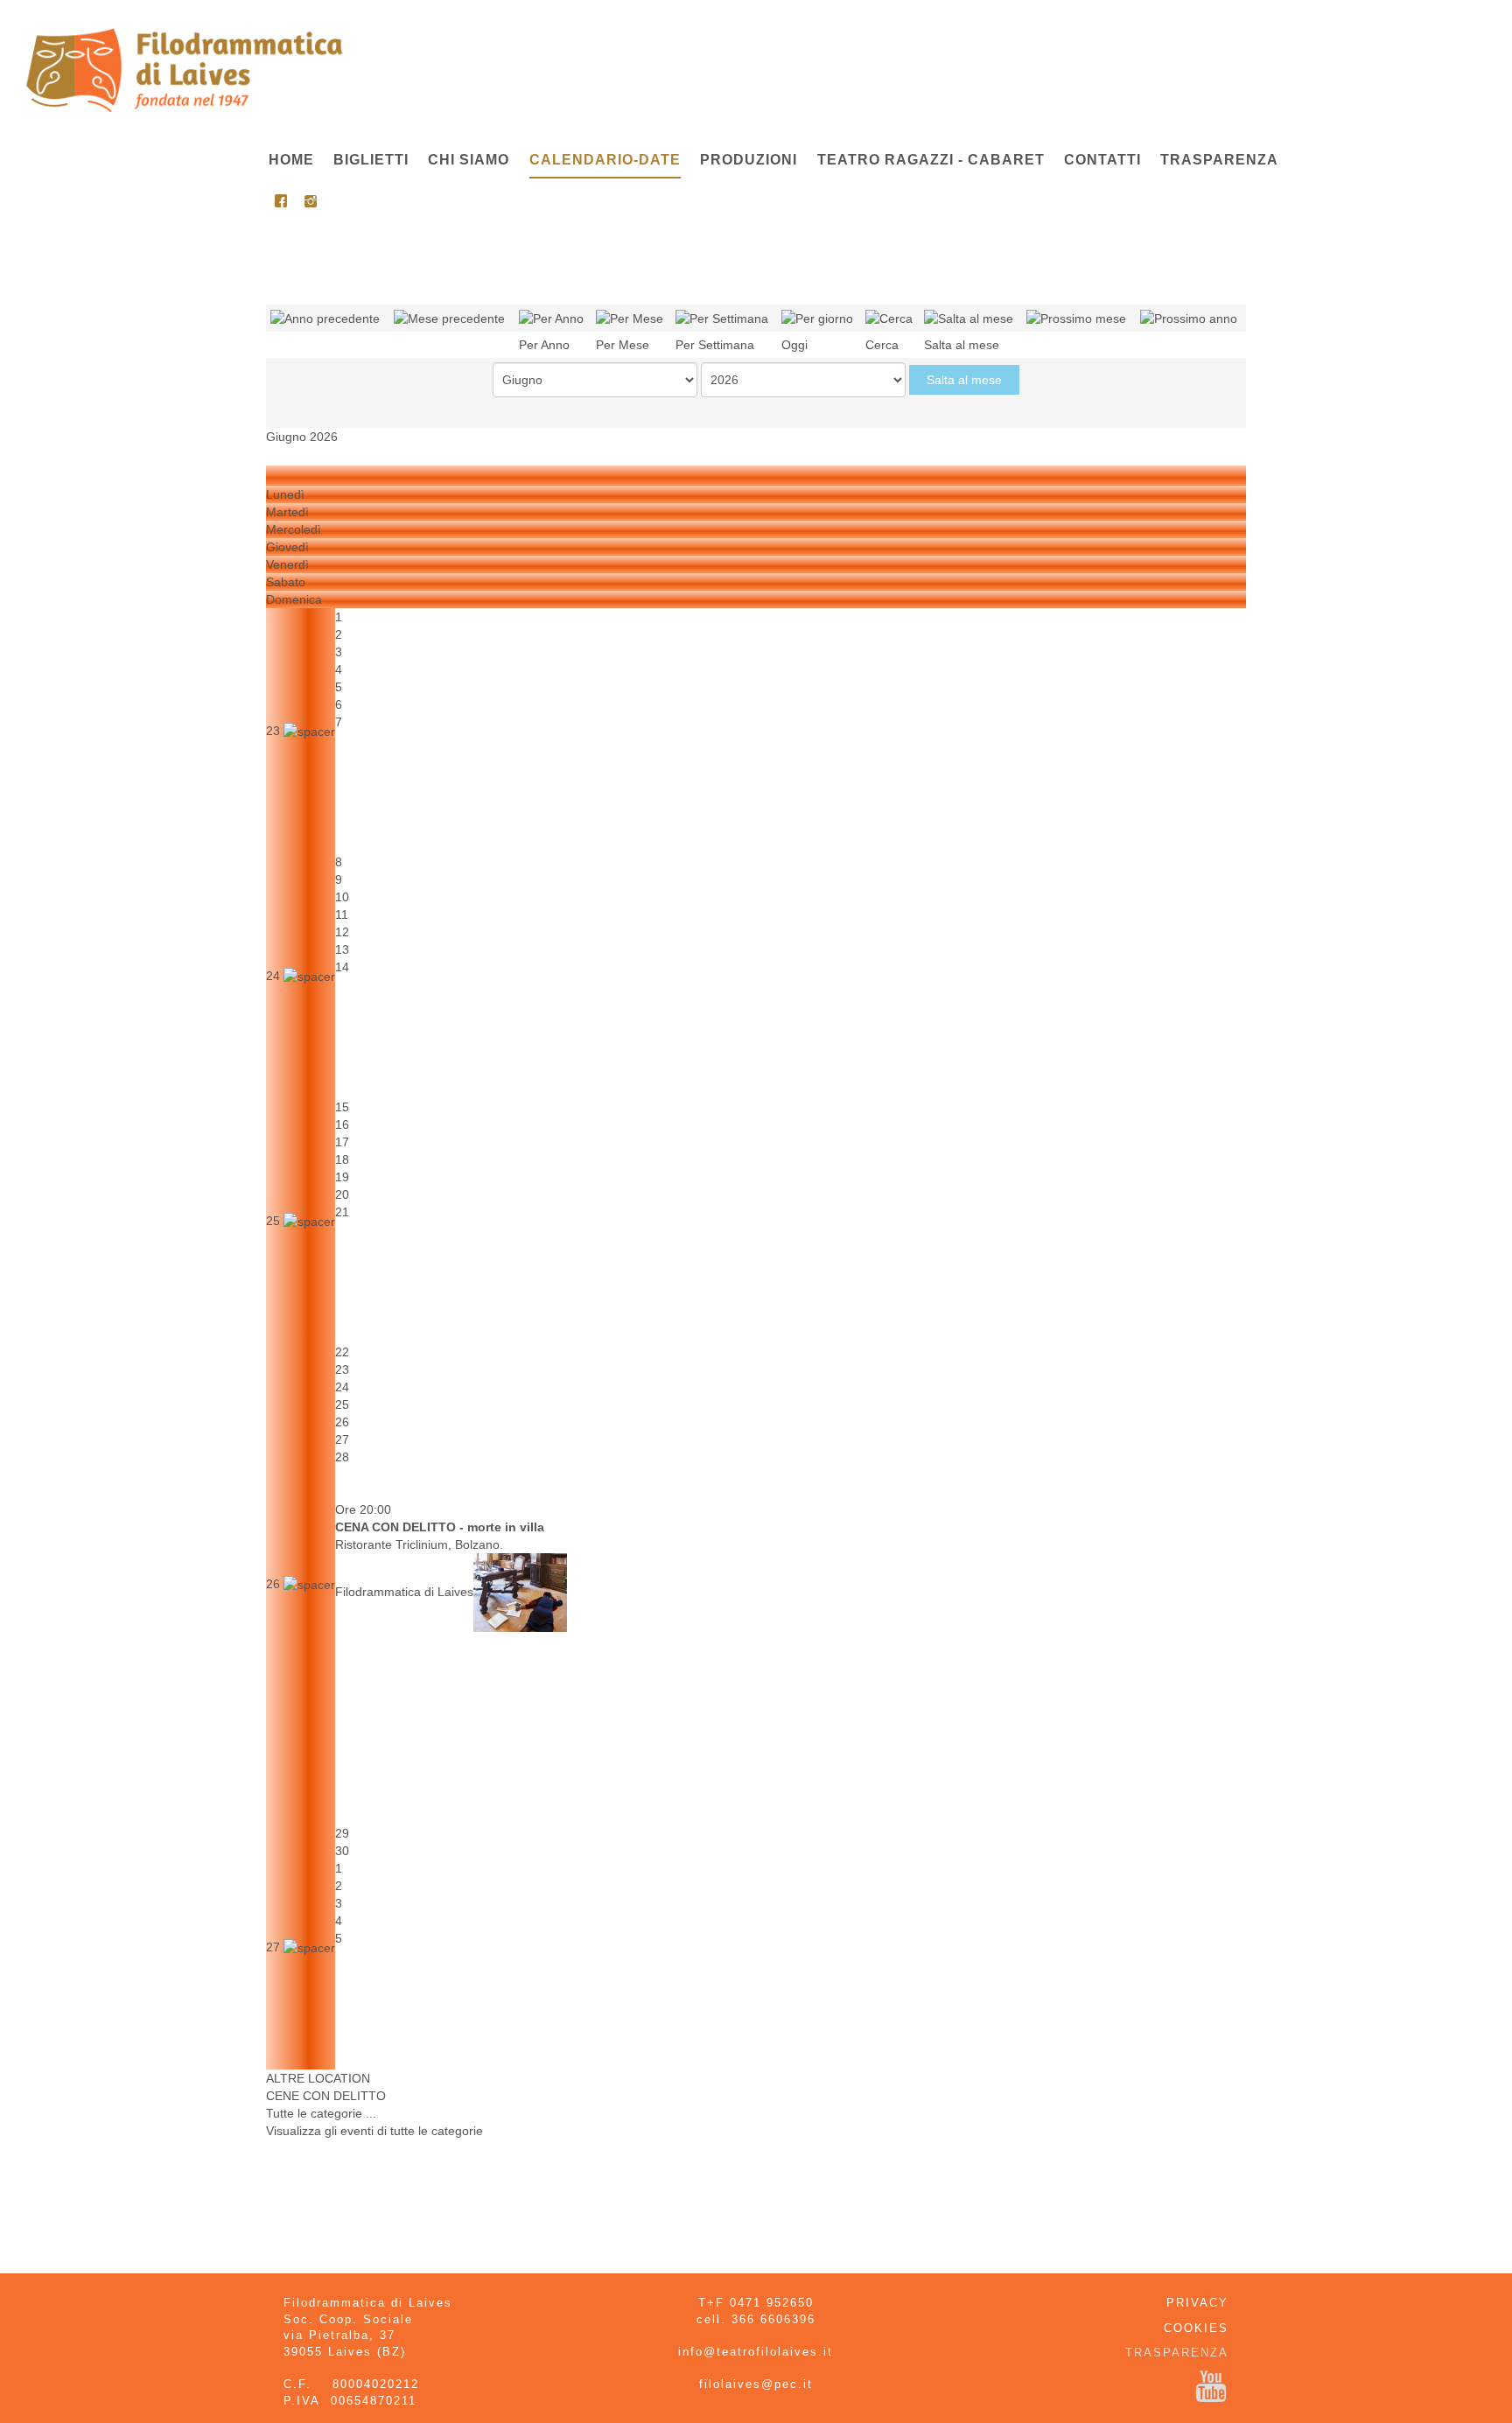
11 (342, 914)
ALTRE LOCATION (318, 2078)
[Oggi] (817, 318)
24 (275, 976)
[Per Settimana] (722, 318)
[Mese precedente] (449, 318)
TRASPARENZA (1177, 2353)
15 (342, 1107)
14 (342, 967)
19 (342, 1177)
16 (342, 1124)
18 (342, 1159)
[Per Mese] (630, 318)
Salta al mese (964, 380)
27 (342, 1439)
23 (275, 731)
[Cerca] (889, 318)
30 (342, 1851)
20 (342, 1194)
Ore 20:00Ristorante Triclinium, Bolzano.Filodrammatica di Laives (440, 1551)
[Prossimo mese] (1076, 318)
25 (275, 1221)
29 (342, 1833)
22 (342, 1352)
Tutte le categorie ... (321, 2113)
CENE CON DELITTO (326, 2096)
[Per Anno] (551, 318)
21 (342, 1212)
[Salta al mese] (969, 318)
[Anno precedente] (325, 318)
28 (342, 1457)
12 (342, 932)
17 (342, 1142)
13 (342, 949)
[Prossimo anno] (1189, 318)
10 (342, 897)
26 (275, 1584)
